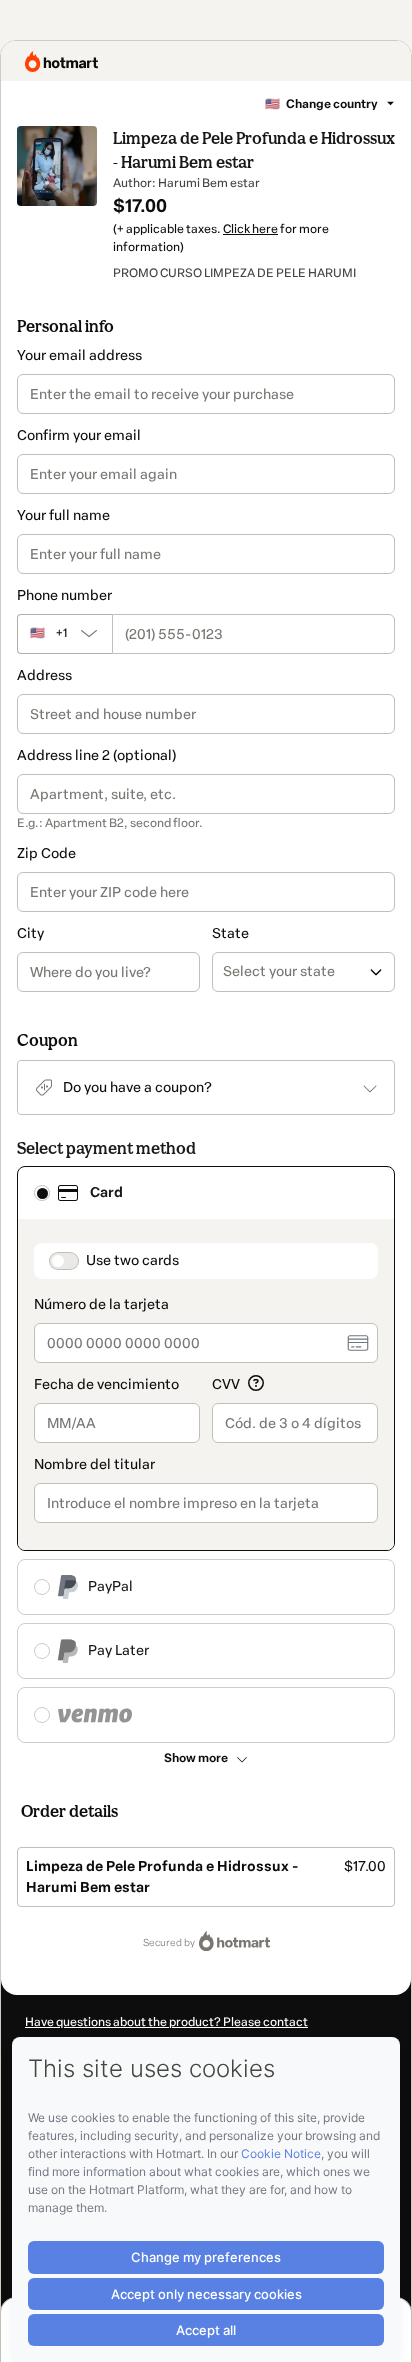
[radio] (42, 1193)
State (230, 933)
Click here (250, 229)
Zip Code (46, 853)
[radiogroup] (206, 1454)
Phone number (64, 595)
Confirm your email (79, 435)
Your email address (79, 355)
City (30, 933)
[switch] (64, 1261)
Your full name (63, 515)
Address (44, 675)
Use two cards (132, 1260)
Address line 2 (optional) (96, 755)
